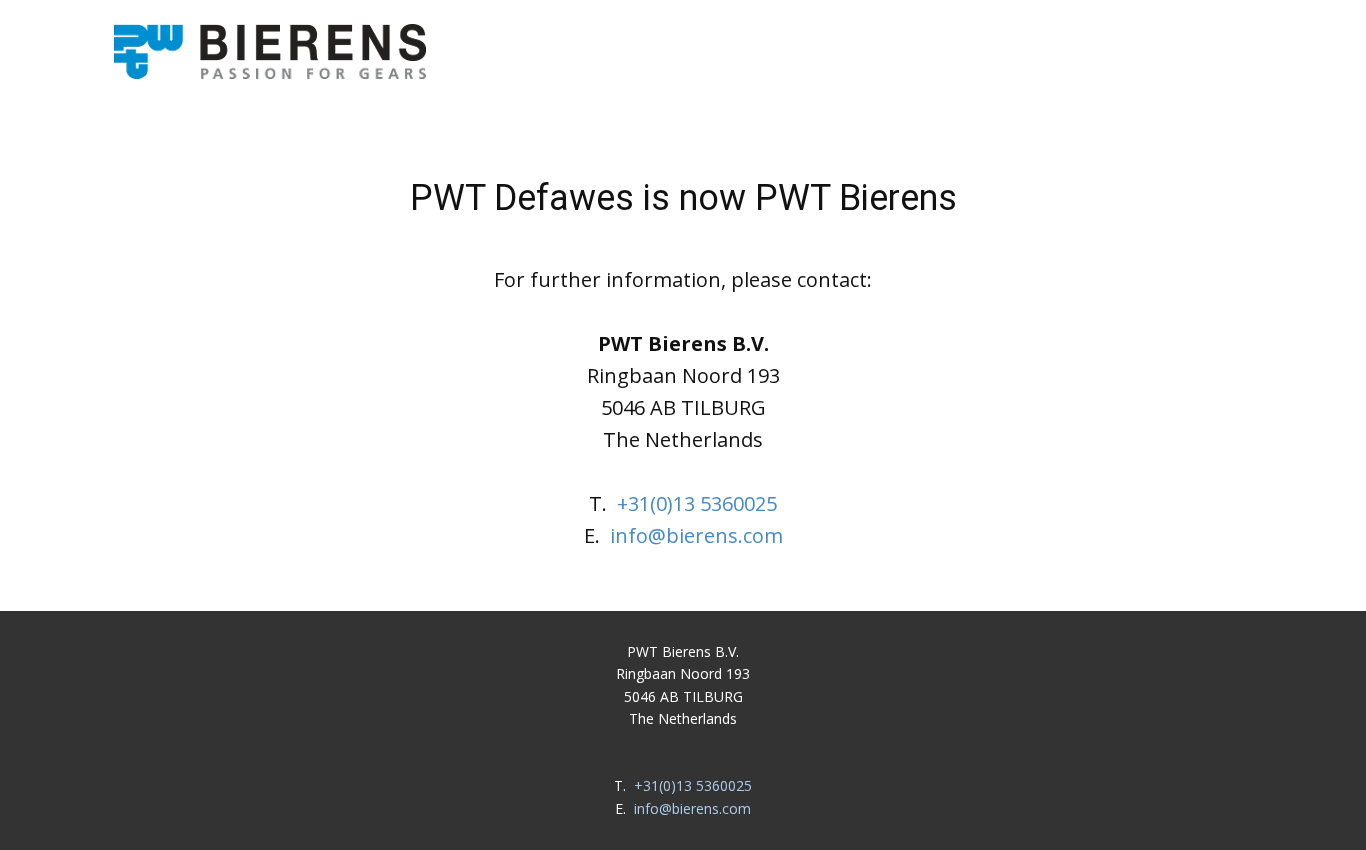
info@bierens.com (696, 535)
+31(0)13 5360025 (697, 503)
